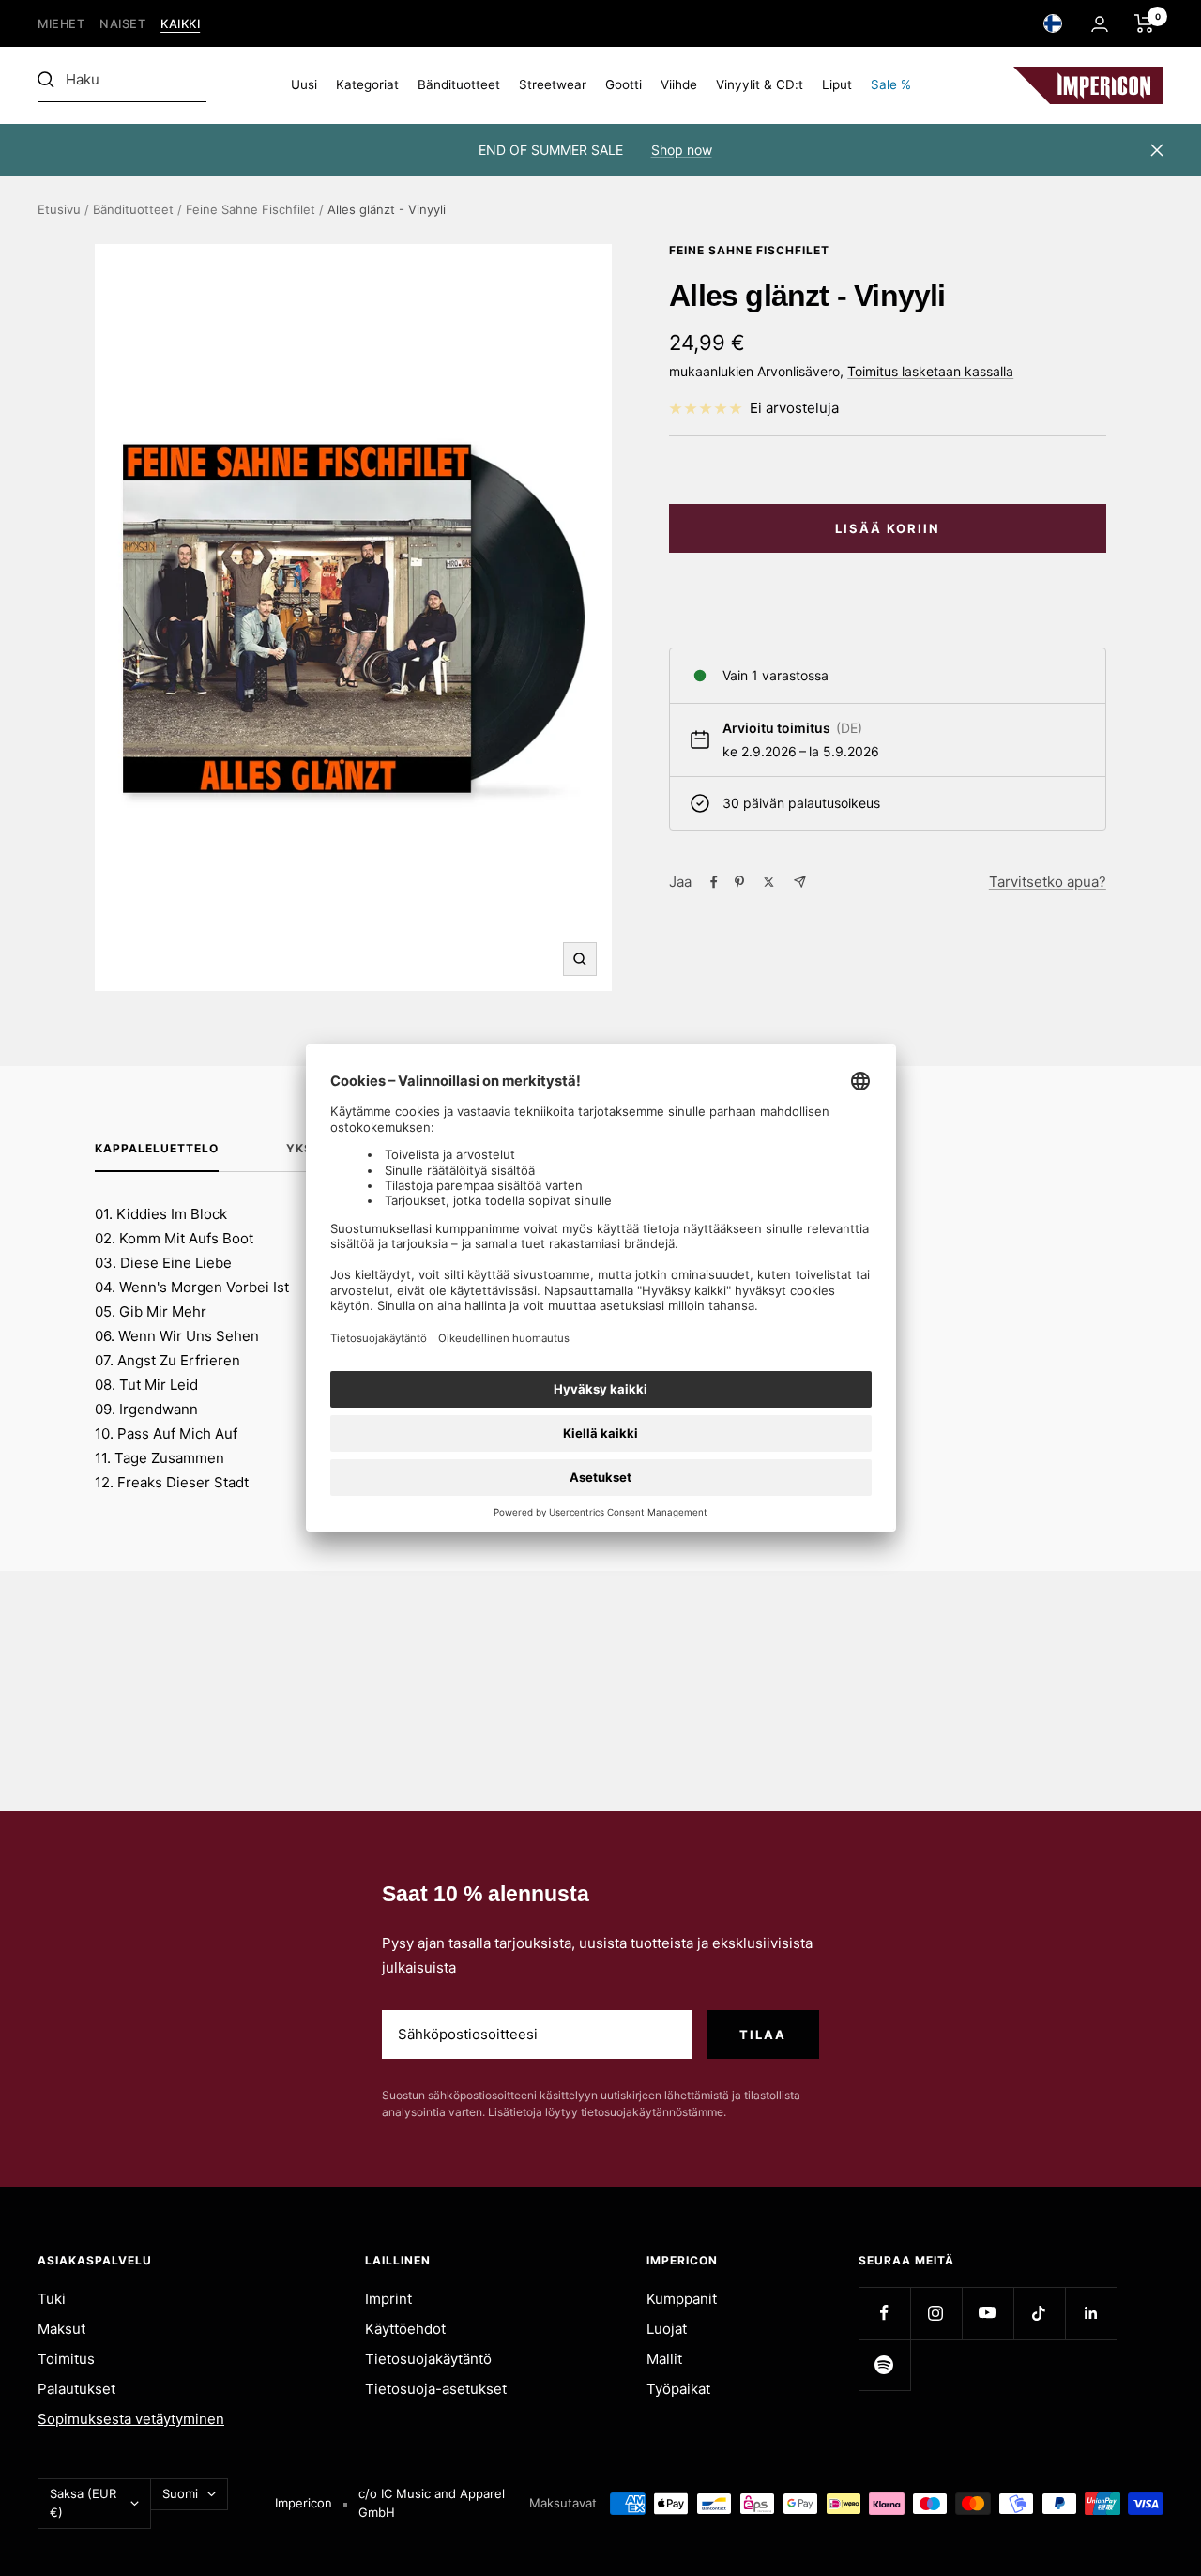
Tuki (52, 2299)
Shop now (682, 150)
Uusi (304, 84)
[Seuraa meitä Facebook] (884, 2313)
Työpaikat (678, 2389)
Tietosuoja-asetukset (436, 2389)
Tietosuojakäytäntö (428, 2359)
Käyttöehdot (405, 2329)
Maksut (61, 2329)
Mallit (664, 2359)
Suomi (180, 2493)
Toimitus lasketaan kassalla (930, 371)
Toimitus (66, 2359)
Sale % (891, 84)
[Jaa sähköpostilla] (800, 882)
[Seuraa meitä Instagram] (936, 2313)
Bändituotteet (459, 84)
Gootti (623, 84)
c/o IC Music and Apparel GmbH (432, 2503)
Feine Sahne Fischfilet (251, 209)
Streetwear (553, 84)
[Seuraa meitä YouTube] (988, 2313)
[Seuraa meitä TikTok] (1039, 2313)
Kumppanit (682, 2299)
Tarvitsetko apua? (1048, 882)
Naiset (122, 24)
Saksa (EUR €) (83, 2503)
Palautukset (76, 2389)
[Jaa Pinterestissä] (739, 882)
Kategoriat (367, 84)
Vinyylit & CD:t (760, 84)
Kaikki (180, 24)
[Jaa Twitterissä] (769, 882)
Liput (837, 84)
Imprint (388, 2299)
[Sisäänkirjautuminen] (1100, 24)
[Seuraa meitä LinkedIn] (1091, 2313)
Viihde (679, 84)
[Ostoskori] (1144, 23)
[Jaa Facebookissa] (714, 882)
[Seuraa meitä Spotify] (884, 2364)
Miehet (61, 24)
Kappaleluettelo (157, 1149)
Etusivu (59, 209)
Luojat (667, 2329)
